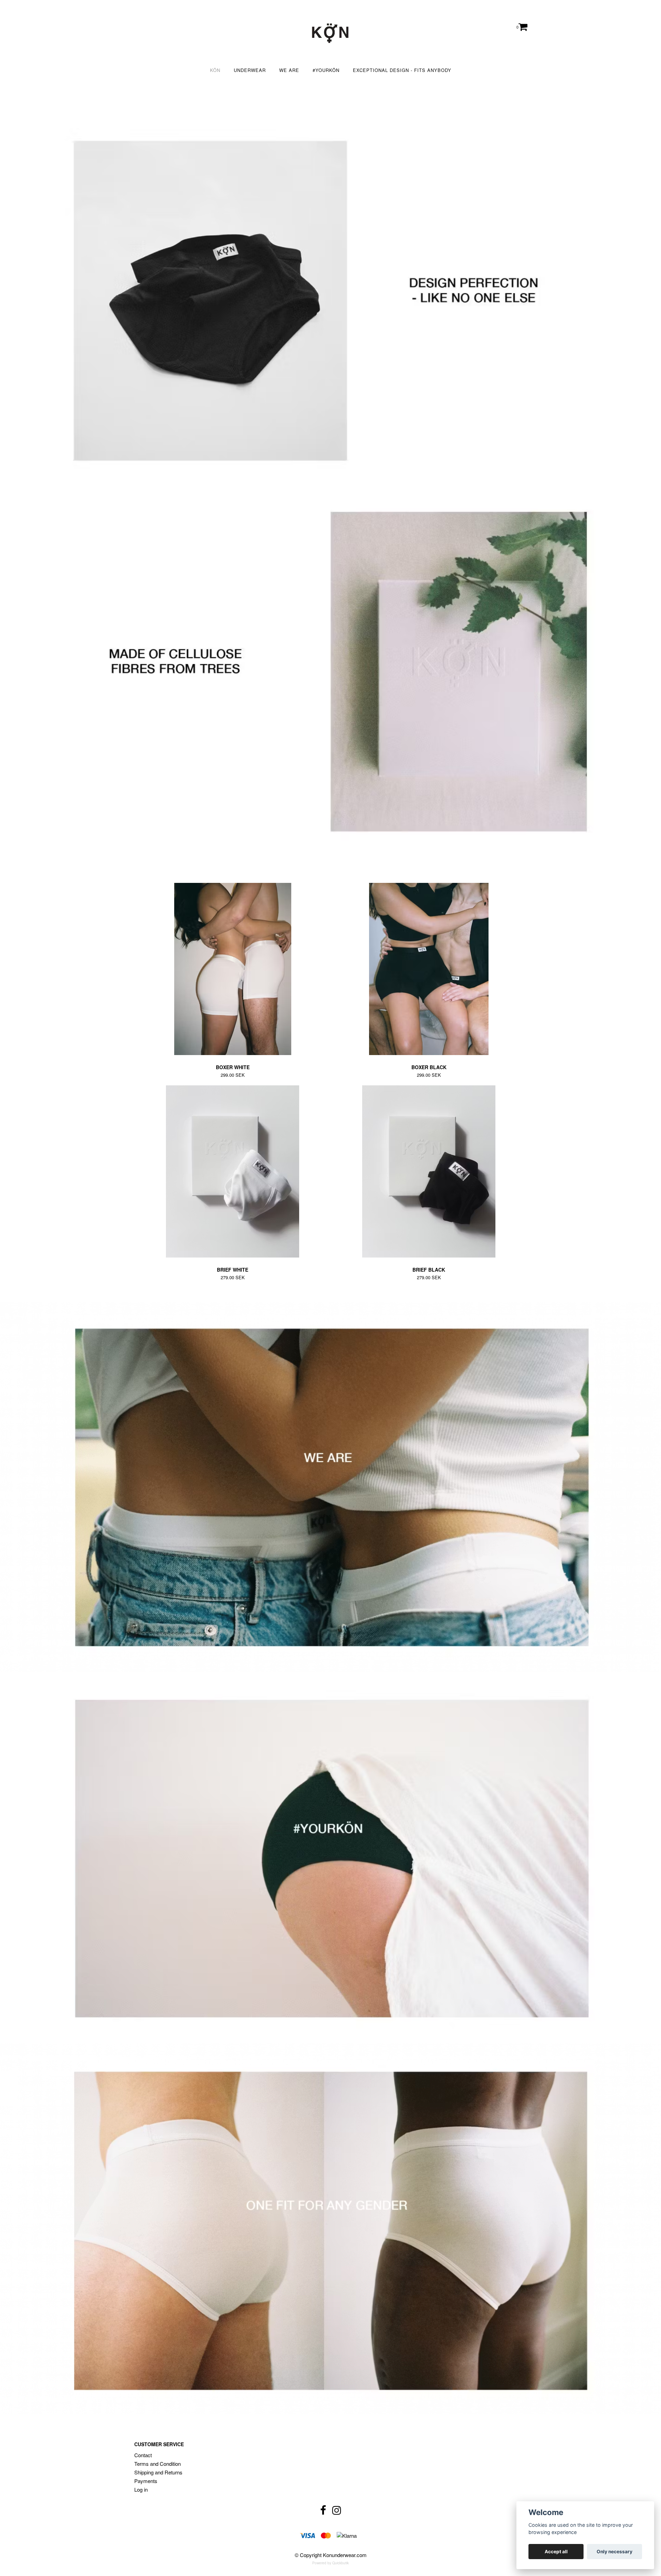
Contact (143, 2455)
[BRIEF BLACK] (429, 1171)
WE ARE (289, 70)
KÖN (215, 70)
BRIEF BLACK (429, 1270)
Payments (146, 2481)
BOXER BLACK (429, 1067)
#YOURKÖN (326, 70)
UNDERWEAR (250, 70)
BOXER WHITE (233, 1067)
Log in (141, 2489)
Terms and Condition (158, 2464)
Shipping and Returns (158, 2472)
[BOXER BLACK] (429, 969)
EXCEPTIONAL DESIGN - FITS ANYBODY (402, 70)
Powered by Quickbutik (330, 2563)
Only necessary (615, 2552)
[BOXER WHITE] (233, 969)
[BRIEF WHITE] (233, 1171)
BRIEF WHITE (233, 1270)
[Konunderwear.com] (330, 33)
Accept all (556, 2552)
